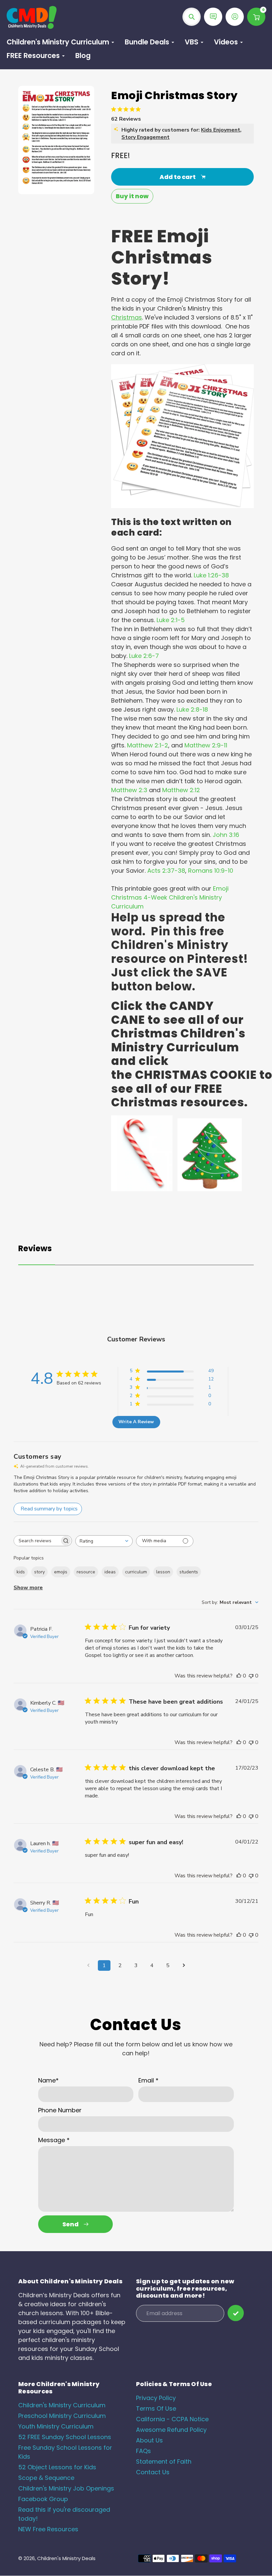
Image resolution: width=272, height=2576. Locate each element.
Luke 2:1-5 (171, 620)
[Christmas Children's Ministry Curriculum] (142, 1189)
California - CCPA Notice (172, 2419)
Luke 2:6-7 (144, 656)
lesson (163, 1572)
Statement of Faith (164, 2461)
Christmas (127, 317)
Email (148, 2080)
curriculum (136, 1572)
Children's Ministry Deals (66, 2558)
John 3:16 (226, 835)
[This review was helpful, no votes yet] (239, 1676)
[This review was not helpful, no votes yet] (251, 1676)
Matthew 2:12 (181, 790)
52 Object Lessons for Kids (57, 2467)
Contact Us (153, 2472)
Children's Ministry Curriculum (62, 2405)
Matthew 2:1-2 (148, 745)
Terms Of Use (156, 2408)
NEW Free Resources (48, 2529)
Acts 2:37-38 (166, 871)
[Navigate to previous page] (88, 1965)
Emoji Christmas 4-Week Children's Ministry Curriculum (170, 897)
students (189, 1572)
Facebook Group (43, 2499)
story (39, 1572)
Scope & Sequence (46, 2478)
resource (86, 1572)
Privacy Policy (156, 2398)
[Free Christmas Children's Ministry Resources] (210, 1189)
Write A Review (136, 1422)
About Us (149, 2440)
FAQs (143, 2451)
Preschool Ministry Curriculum (62, 2416)
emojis (61, 1572)
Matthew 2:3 (129, 790)
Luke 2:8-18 (192, 709)
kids (21, 1572)
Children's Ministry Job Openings (66, 2488)
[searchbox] (37, 1541)
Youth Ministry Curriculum (56, 2426)
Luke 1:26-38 (211, 575)
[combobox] (104, 1541)
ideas (110, 1572)
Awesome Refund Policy (171, 2430)
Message (54, 2140)
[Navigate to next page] (184, 1965)
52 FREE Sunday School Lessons (65, 2437)
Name (48, 2080)
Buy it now (132, 196)
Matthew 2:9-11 (206, 745)
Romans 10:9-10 (211, 871)
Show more (28, 1588)
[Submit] (236, 2313)
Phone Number (60, 2110)
